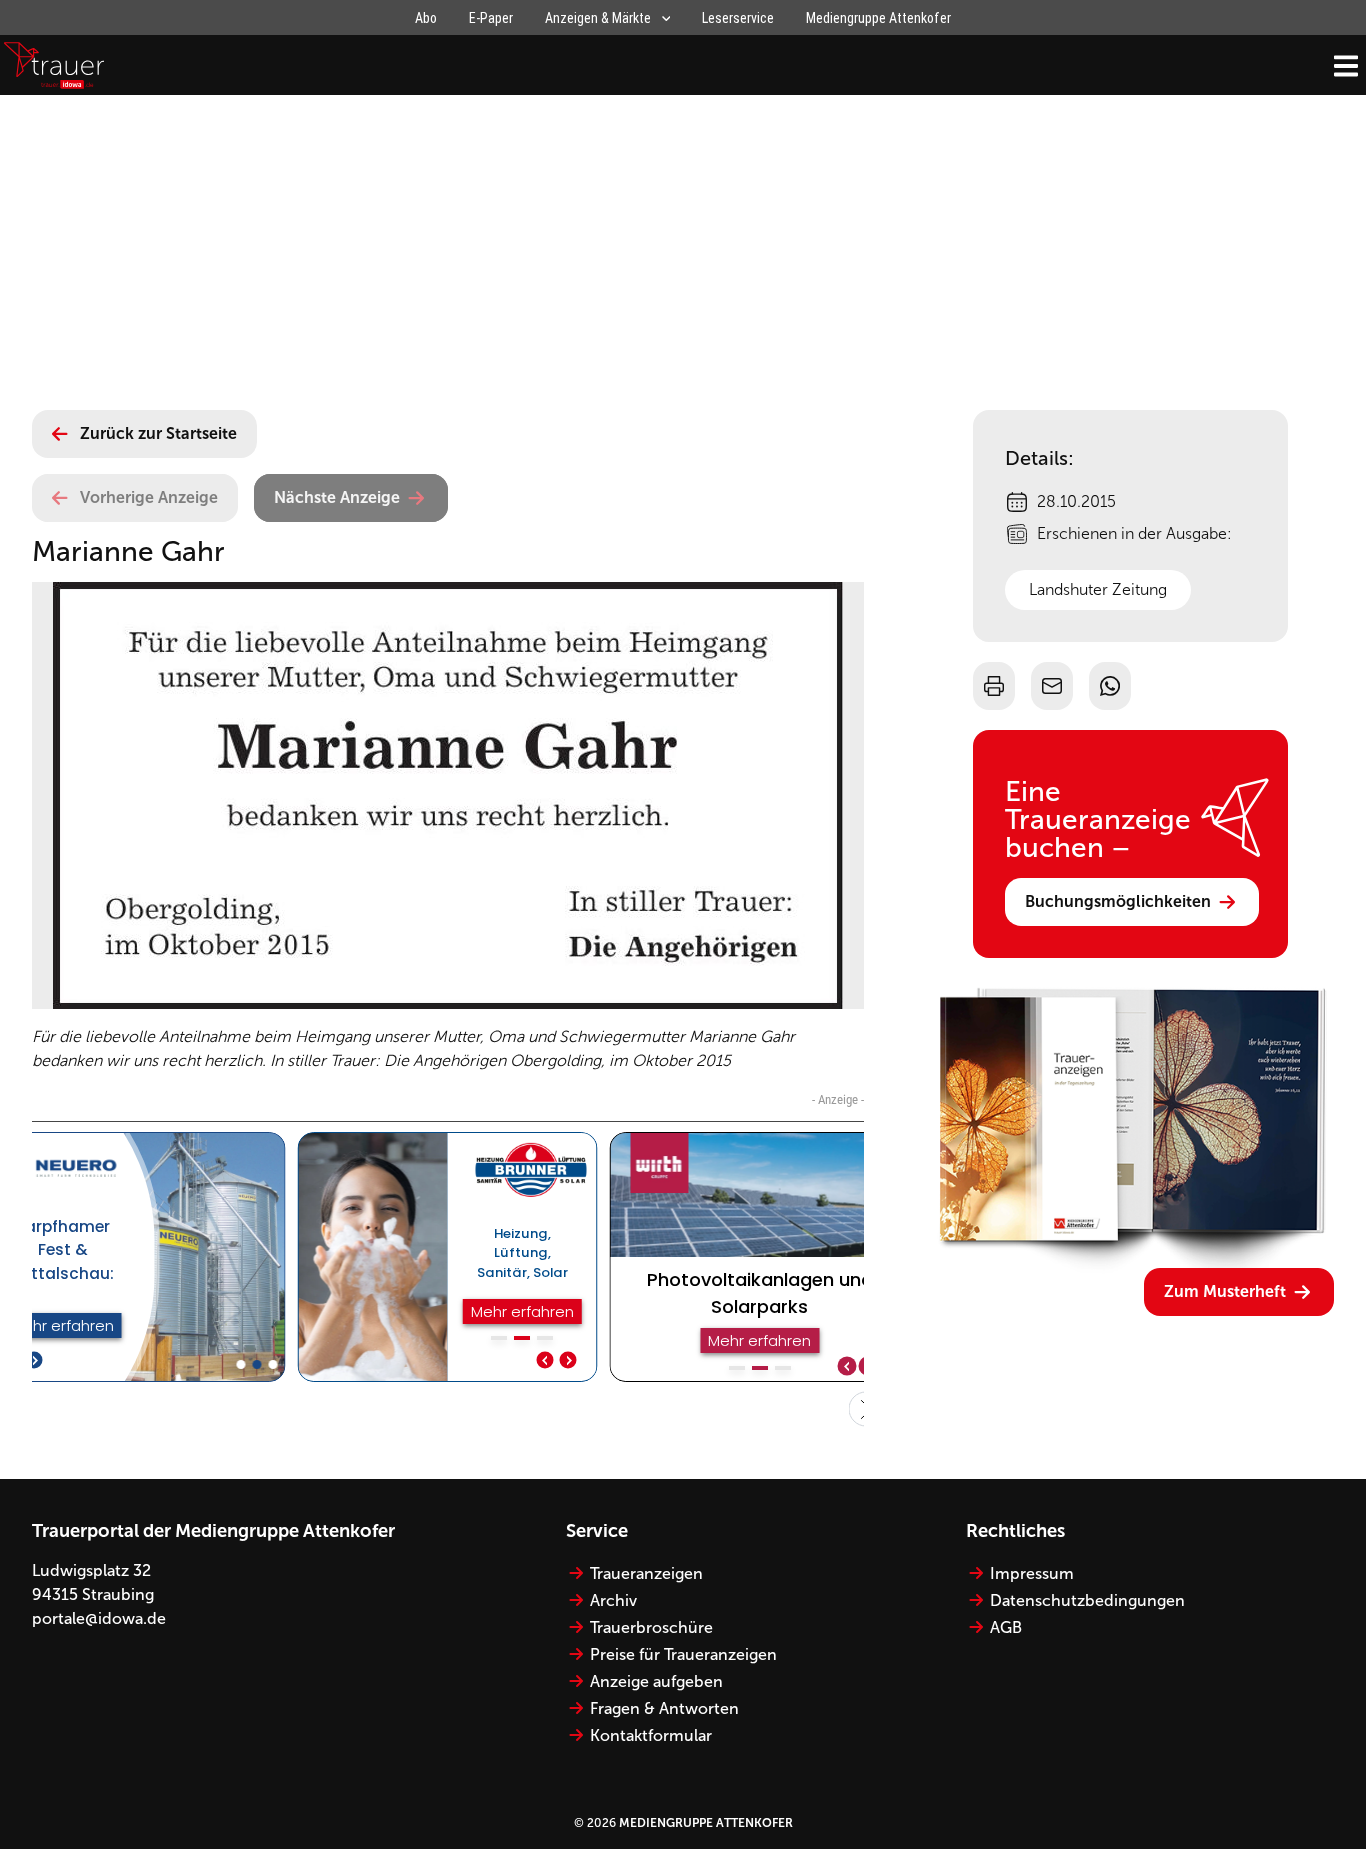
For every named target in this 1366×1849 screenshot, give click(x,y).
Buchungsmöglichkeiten (1118, 901)
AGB (1006, 1627)
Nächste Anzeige (337, 497)
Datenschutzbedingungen (1087, 1600)
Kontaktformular (651, 1735)
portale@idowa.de (99, 1618)
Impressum (1032, 1573)
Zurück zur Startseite (158, 433)
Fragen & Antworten (664, 1708)
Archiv (613, 1600)
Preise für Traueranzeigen (683, 1654)
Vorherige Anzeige (149, 497)
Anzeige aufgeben (656, 1681)
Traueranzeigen (646, 1573)
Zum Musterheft (1225, 1291)
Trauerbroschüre (651, 1627)
